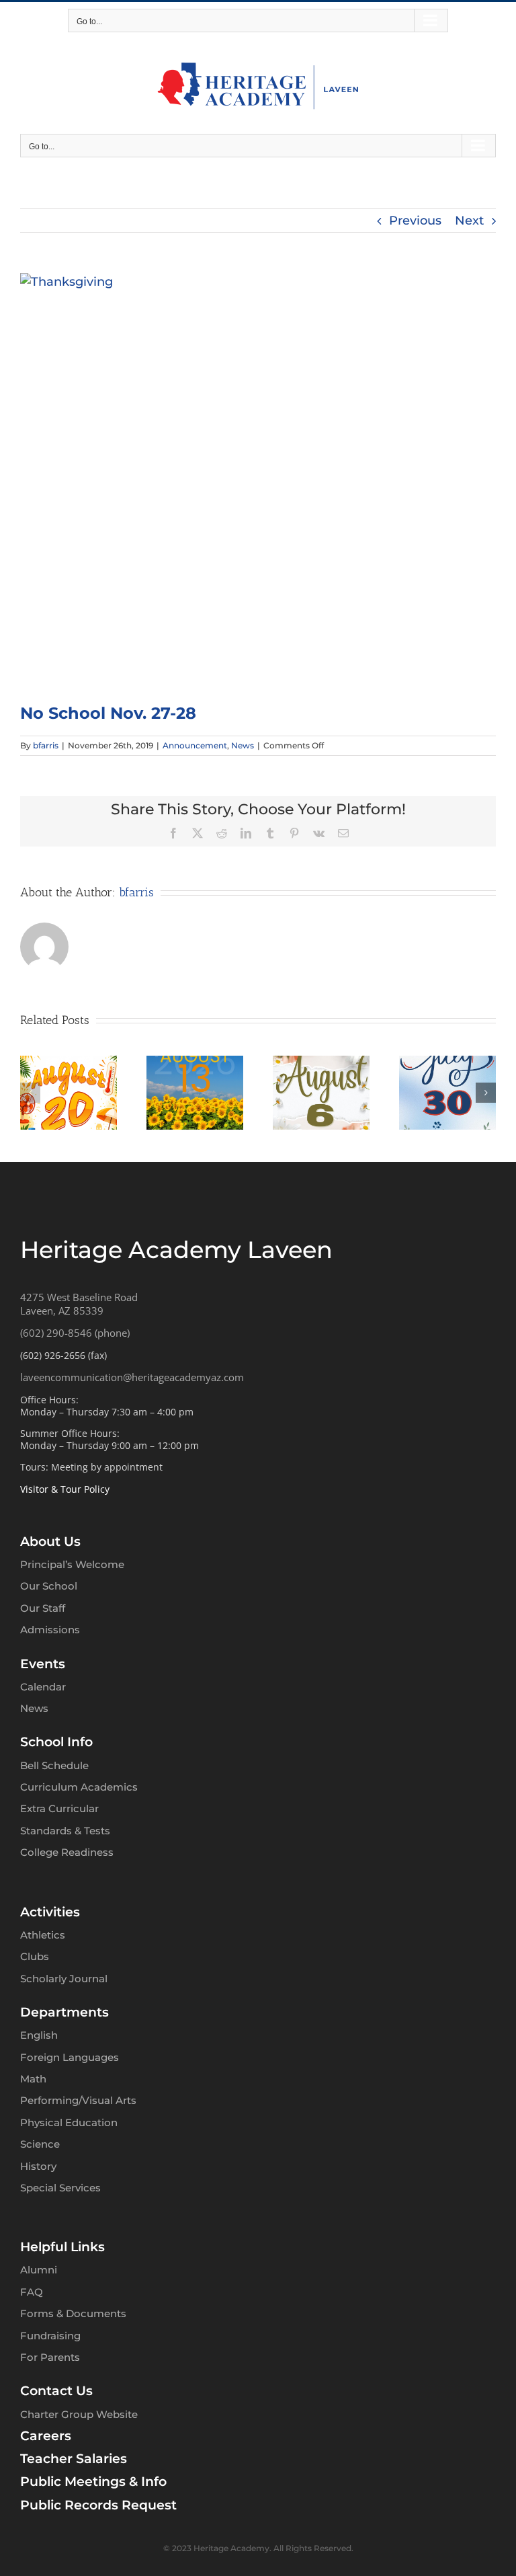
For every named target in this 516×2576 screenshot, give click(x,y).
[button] (30, 1093)
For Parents (50, 2357)
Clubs (35, 1956)
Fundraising (50, 2336)
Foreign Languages (70, 2057)
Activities (50, 1912)
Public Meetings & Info (93, 2482)
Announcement (195, 745)
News (243, 745)
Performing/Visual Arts (78, 2100)
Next (469, 221)
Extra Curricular (59, 1808)
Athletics (43, 1935)
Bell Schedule (54, 1765)
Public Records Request (98, 2505)
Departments (64, 2012)
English (39, 2035)
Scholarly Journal (64, 1979)
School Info (56, 1742)
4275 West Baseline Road (79, 1297)
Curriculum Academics (79, 1787)
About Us (50, 1541)
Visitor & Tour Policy (65, 1489)
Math (33, 2079)
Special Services (60, 2188)
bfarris (46, 745)
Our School (49, 1586)
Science (40, 2144)
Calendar (43, 1687)
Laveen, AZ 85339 (62, 1311)
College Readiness (67, 1852)
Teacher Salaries (74, 2459)
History (38, 2166)
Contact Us (56, 2391)
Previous (415, 221)
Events (43, 1664)
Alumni (39, 2270)
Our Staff (43, 1608)
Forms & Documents (73, 2313)
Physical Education (69, 2122)
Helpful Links (62, 2247)
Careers (46, 2436)
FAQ (32, 2292)
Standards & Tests (65, 1831)
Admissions (50, 1630)
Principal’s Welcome (72, 1564)
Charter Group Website (79, 2414)
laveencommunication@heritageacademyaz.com (132, 1377)
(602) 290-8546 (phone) (75, 1333)
